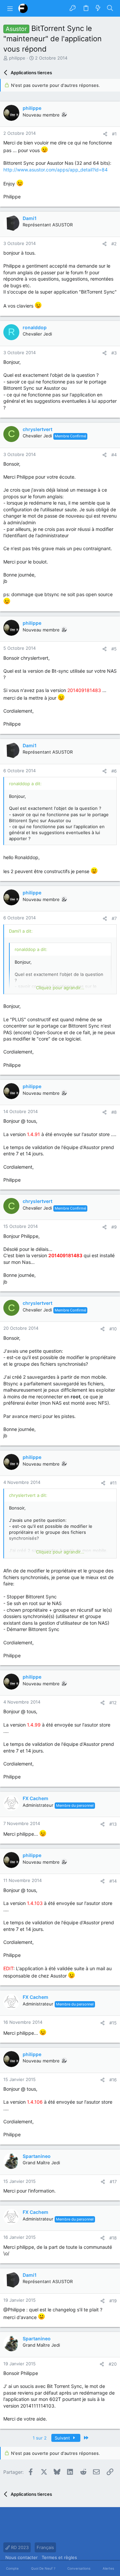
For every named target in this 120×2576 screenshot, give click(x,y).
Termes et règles (59, 2557)
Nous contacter (21, 2557)
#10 (113, 1329)
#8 (114, 1112)
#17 (113, 2182)
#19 (113, 2301)
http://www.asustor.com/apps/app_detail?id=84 (55, 170)
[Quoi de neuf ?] (98, 8)
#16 (113, 2080)
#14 (113, 1881)
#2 (114, 244)
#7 (114, 918)
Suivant (63, 2438)
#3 (114, 353)
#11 (113, 1483)
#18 (113, 2238)
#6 (114, 771)
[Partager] (105, 134)
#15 (113, 2023)
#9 (114, 1227)
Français (45, 2547)
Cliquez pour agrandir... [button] (60, 988)
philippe (17, 58)
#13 (113, 1824)
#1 (114, 134)
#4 (114, 455)
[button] (10, 8)
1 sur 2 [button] (40, 2438)
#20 (113, 2364)
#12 (113, 1703)
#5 (114, 649)
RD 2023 (19, 2547)
